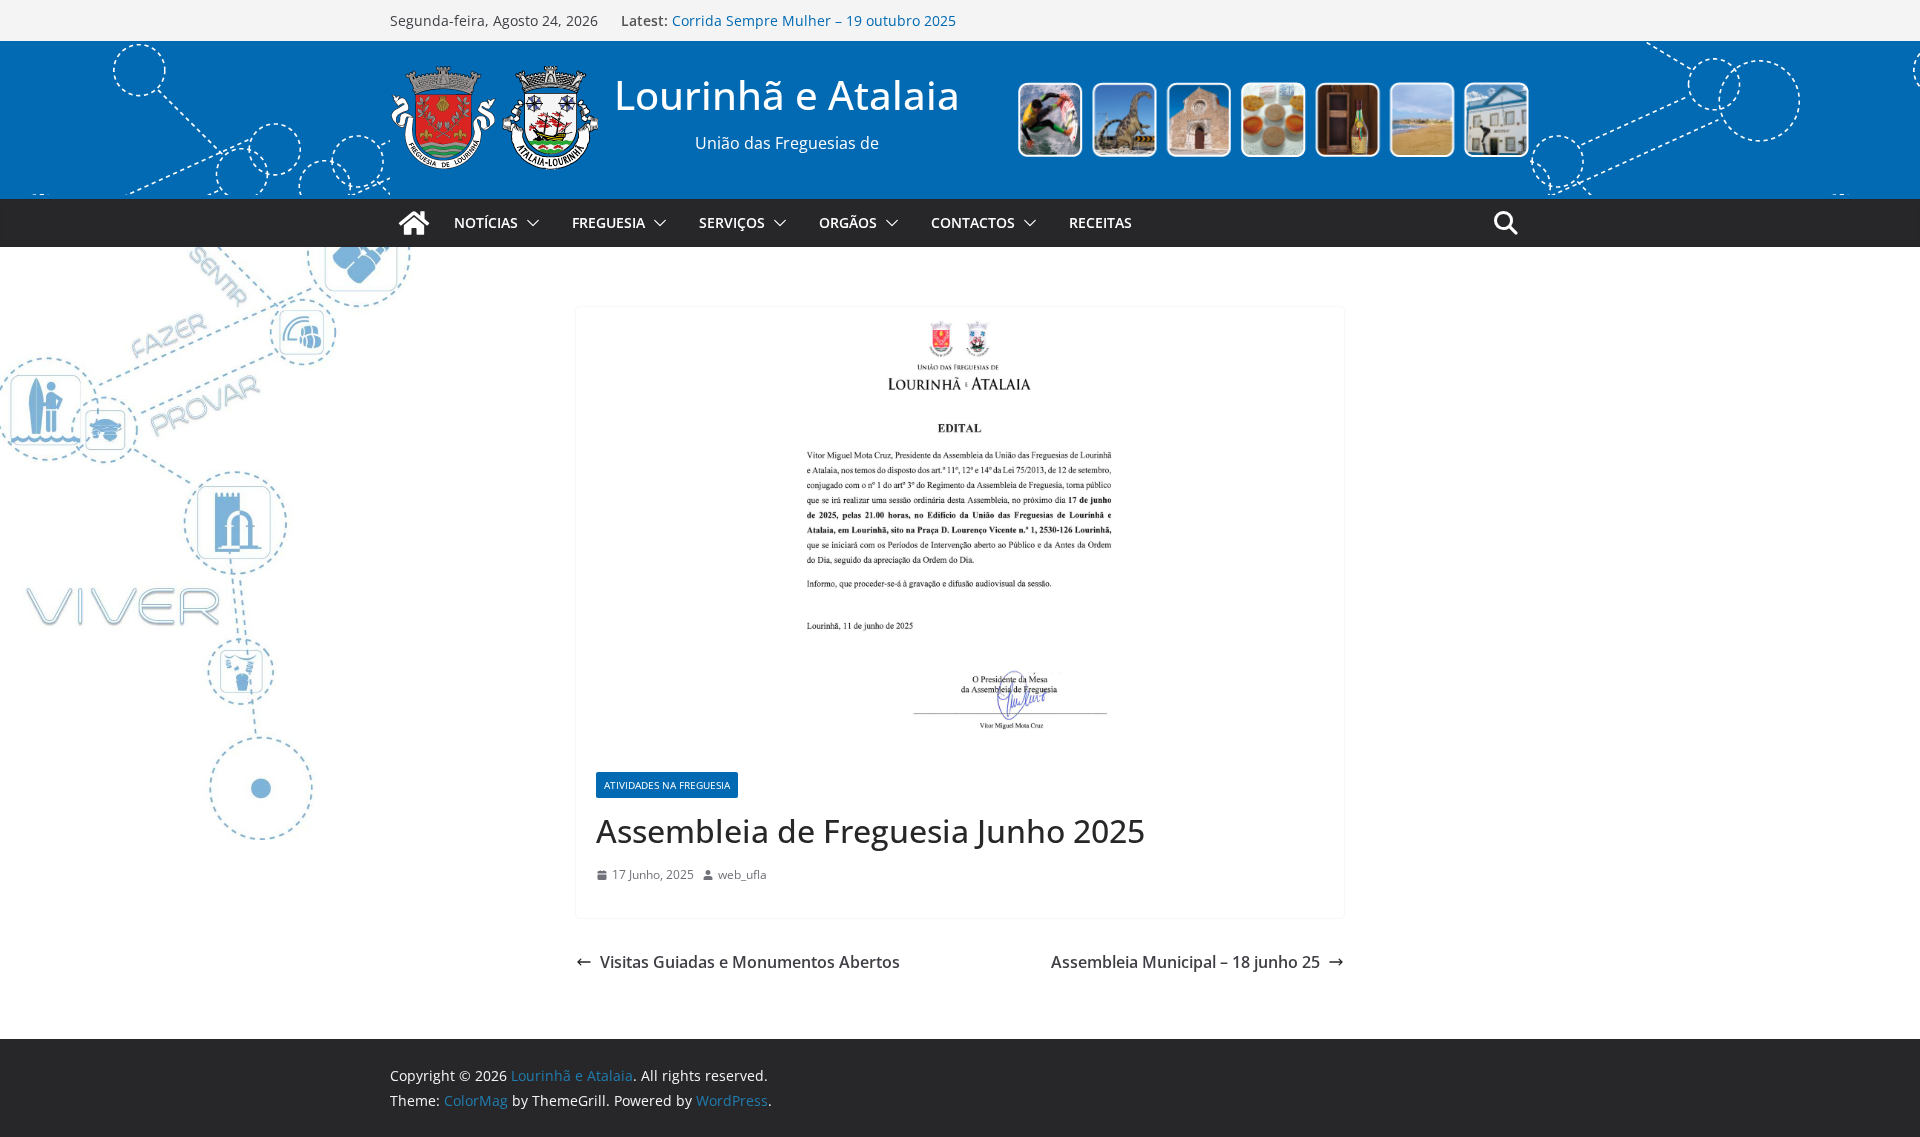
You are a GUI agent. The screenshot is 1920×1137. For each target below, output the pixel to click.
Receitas (1100, 222)
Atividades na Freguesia (667, 785)
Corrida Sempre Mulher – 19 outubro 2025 (814, 20)
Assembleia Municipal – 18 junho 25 (1185, 962)
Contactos (973, 222)
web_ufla (742, 874)
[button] (529, 223)
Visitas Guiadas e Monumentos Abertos (750, 962)
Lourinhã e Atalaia (787, 94)
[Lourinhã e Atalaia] (414, 223)
